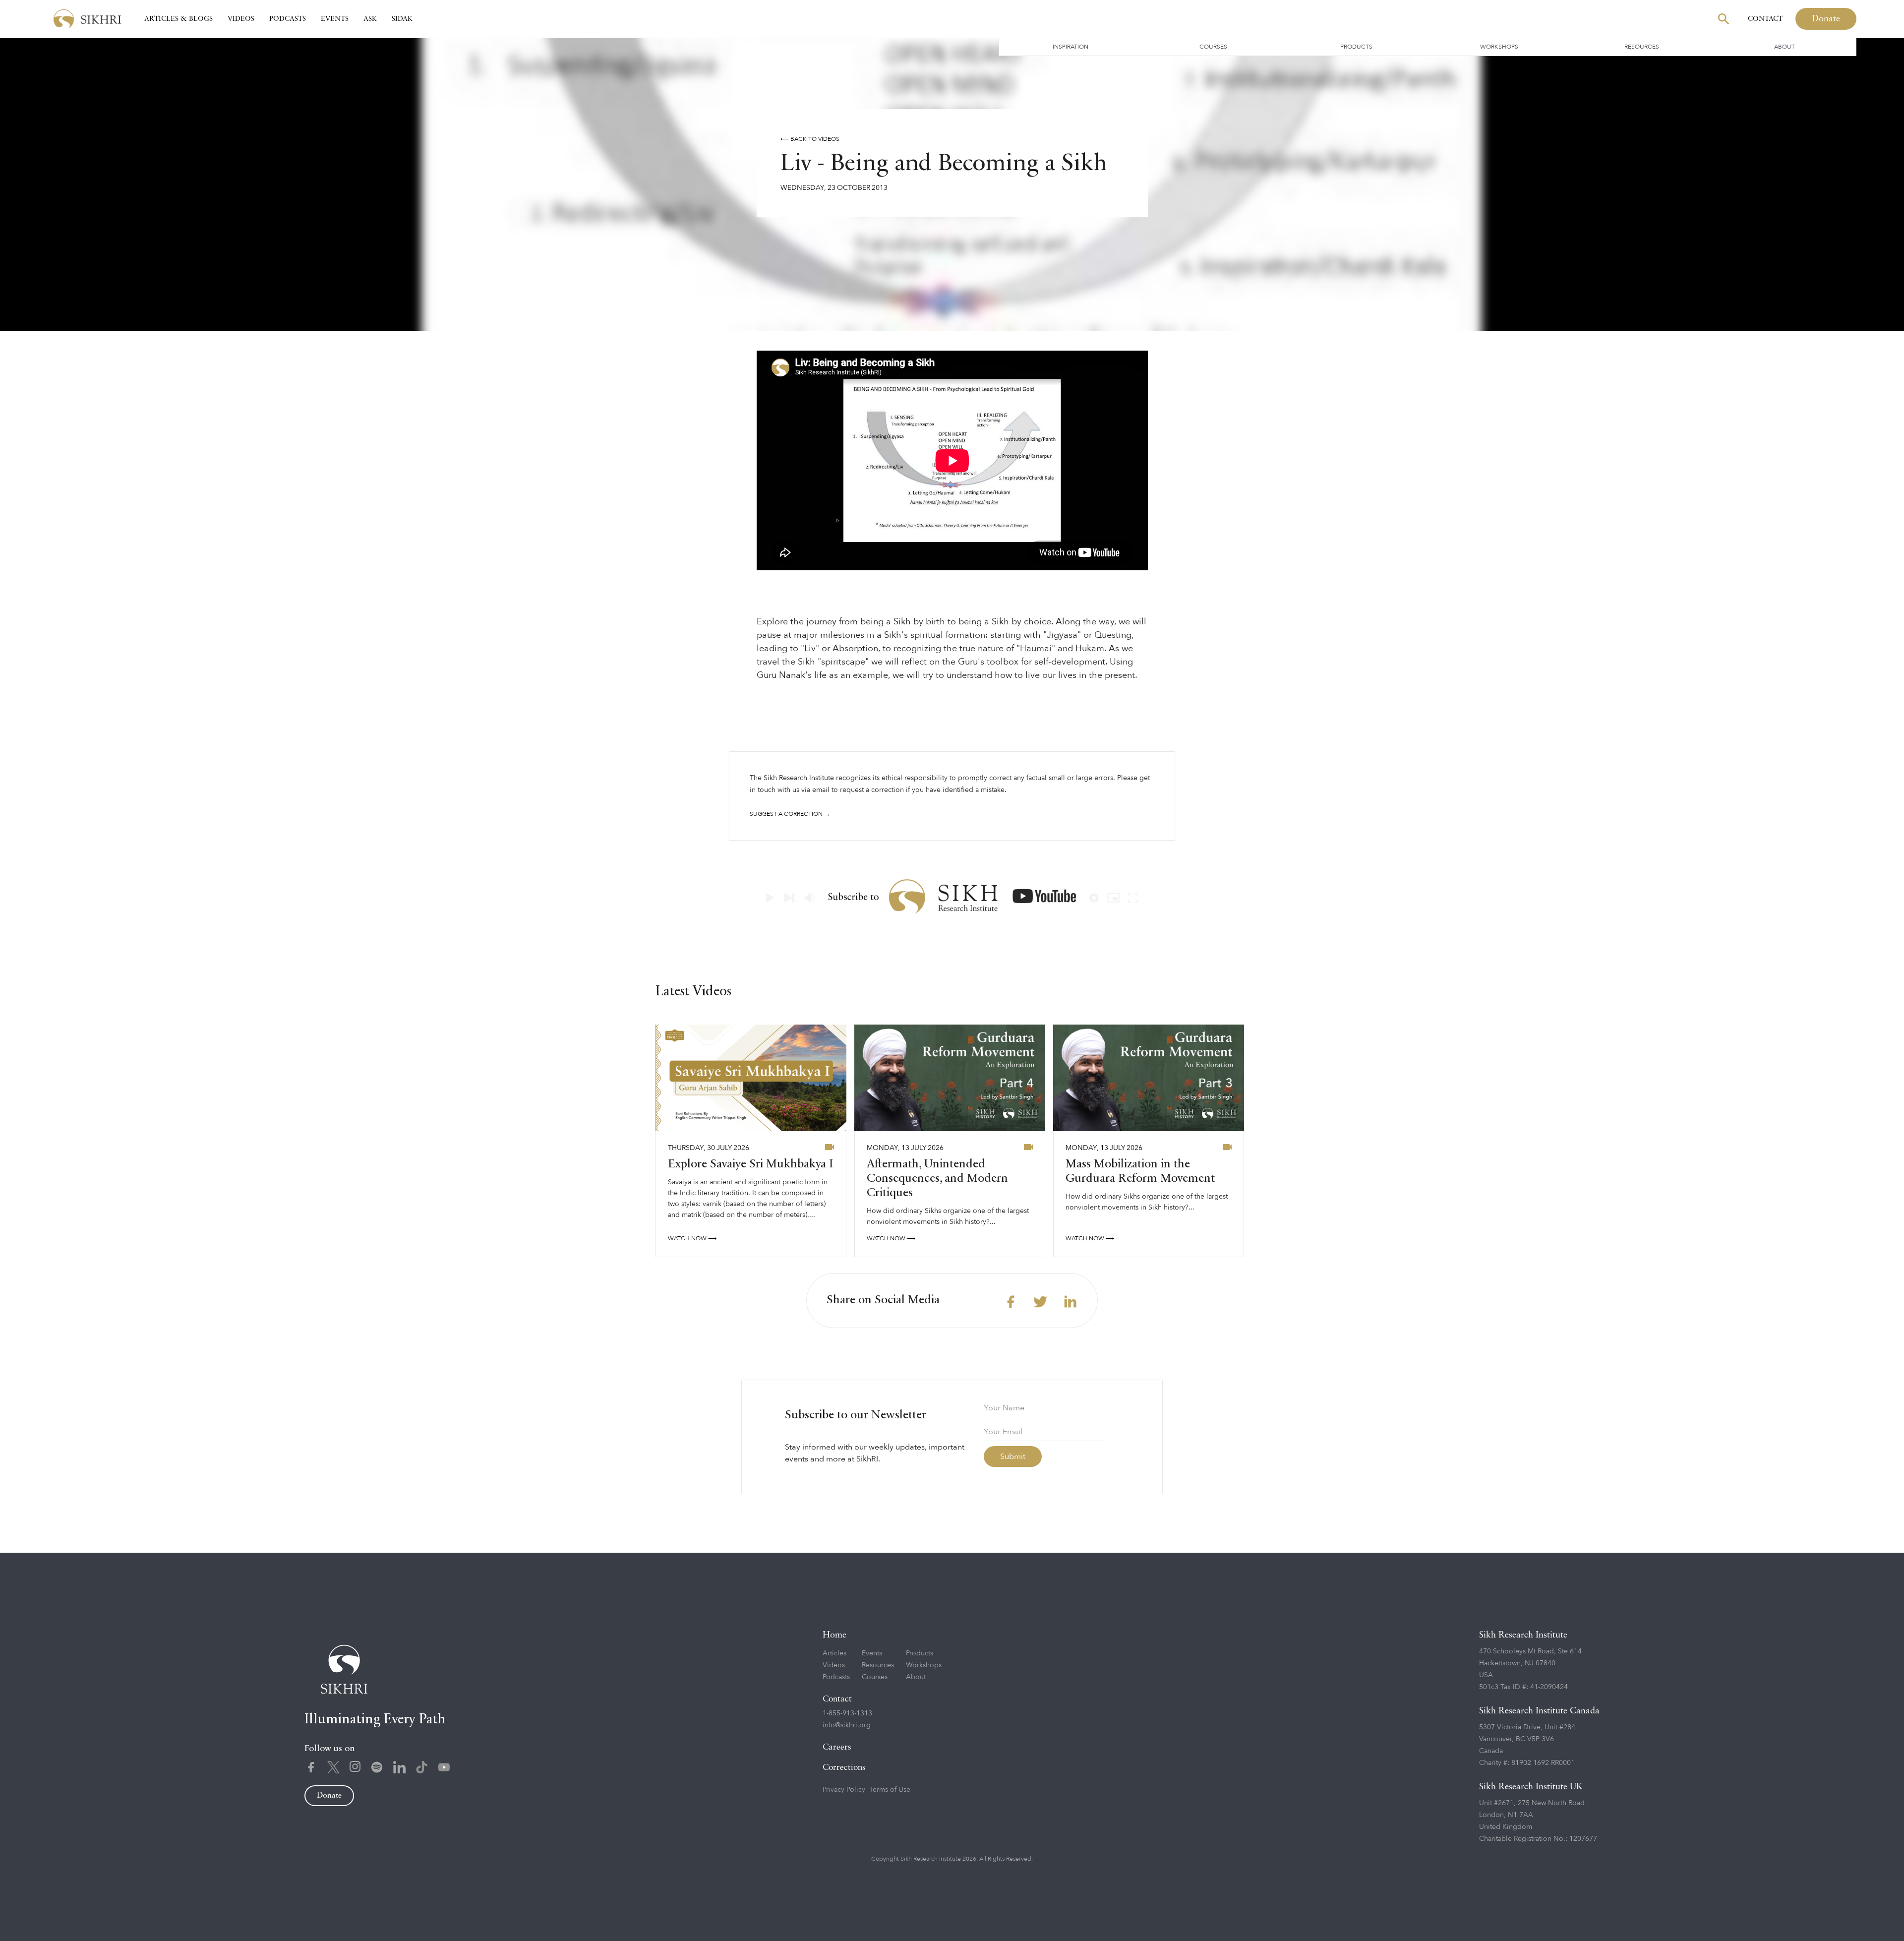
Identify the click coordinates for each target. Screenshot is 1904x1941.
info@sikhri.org (847, 1725)
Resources (1642, 47)
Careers (837, 1747)
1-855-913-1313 (847, 1713)
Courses (1213, 47)
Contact (1765, 19)
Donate (1826, 19)
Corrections (844, 1768)
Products (1356, 47)
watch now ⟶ (692, 1238)
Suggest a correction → (790, 814)
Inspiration (1071, 47)
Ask (370, 19)
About (1785, 47)
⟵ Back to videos (810, 139)
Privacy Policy (844, 1789)
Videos (241, 19)
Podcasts (288, 19)
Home (834, 1635)
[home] (87, 19)
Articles (834, 1653)
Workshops (1499, 47)
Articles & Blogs (178, 19)
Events (335, 19)
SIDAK (402, 19)
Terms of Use (890, 1789)
